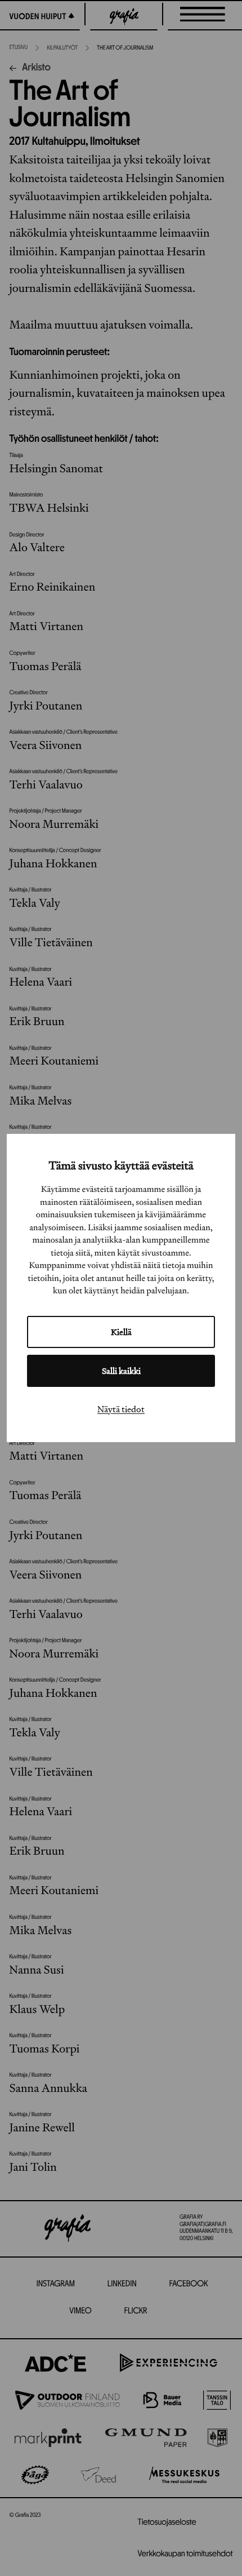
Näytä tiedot (121, 1409)
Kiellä (121, 1332)
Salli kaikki (121, 1371)
